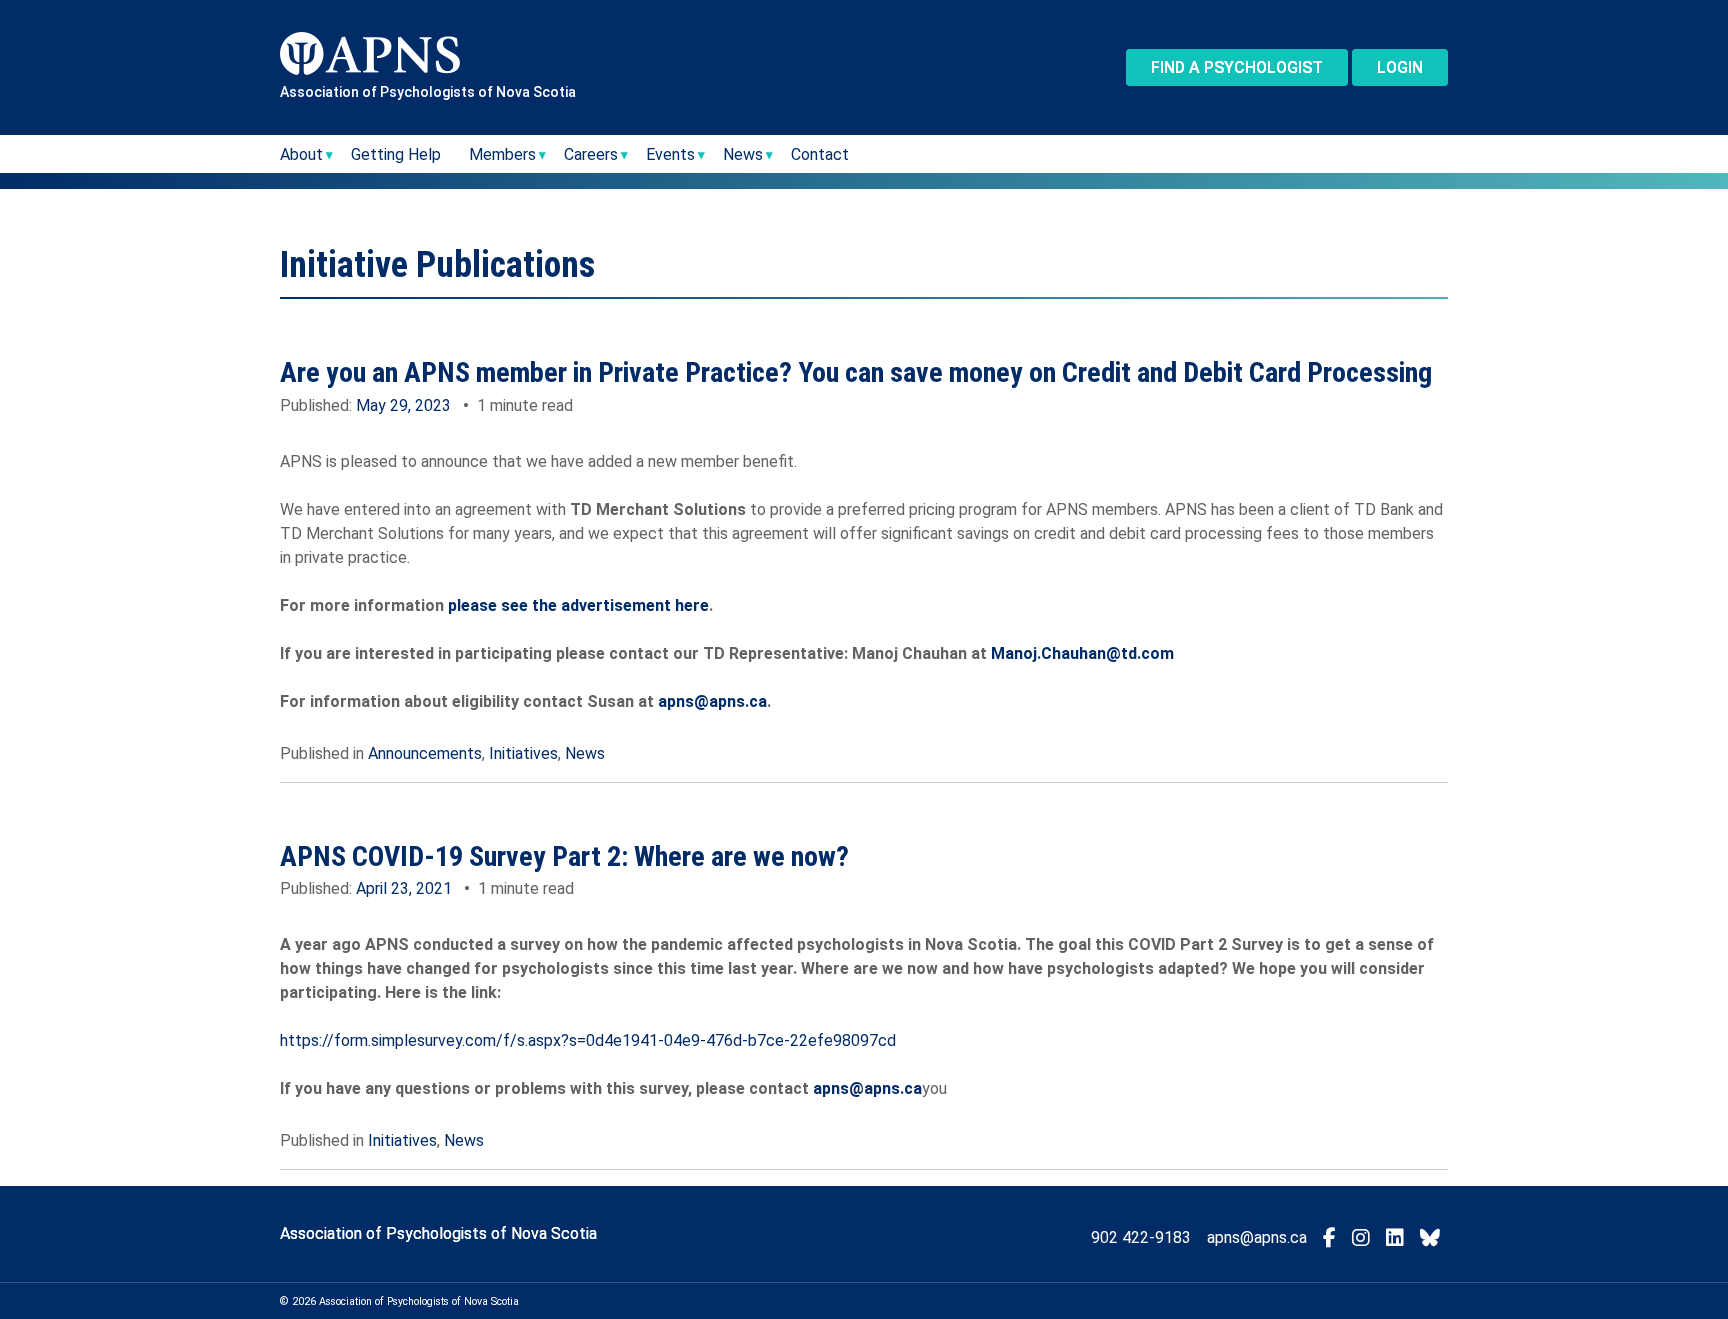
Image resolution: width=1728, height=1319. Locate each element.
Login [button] (1400, 67)
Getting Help (396, 154)
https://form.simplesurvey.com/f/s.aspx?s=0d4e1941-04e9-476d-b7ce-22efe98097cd (588, 1040)
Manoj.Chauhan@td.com (1082, 653)
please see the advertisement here (578, 605)
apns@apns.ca (712, 701)
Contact (820, 154)
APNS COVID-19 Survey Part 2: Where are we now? (564, 856)
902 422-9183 (1141, 1237)
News (585, 753)
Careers (591, 154)
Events (670, 154)
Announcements (425, 753)
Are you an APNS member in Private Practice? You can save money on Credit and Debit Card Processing (856, 372)
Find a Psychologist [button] (1237, 67)
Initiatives (523, 753)
